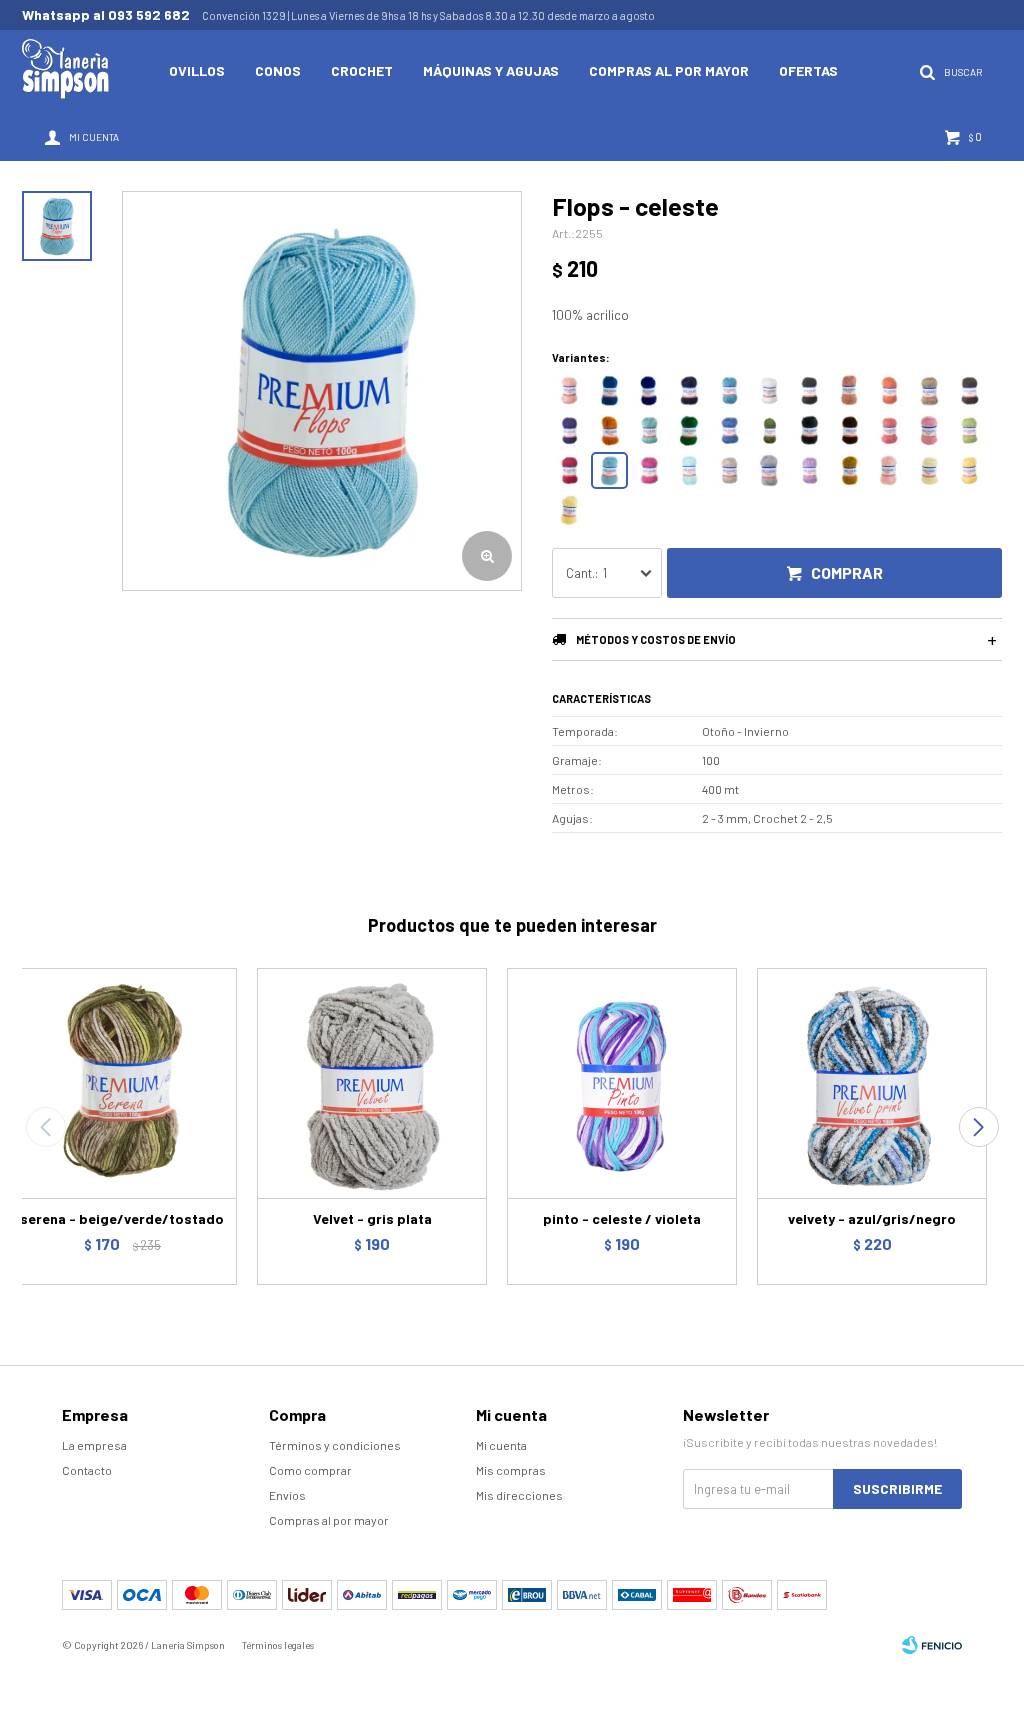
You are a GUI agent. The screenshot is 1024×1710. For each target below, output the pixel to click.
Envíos (287, 1495)
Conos (278, 70)
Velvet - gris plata (372, 1218)
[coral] (889, 430)
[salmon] (569, 390)
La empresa (94, 1445)
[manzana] (969, 430)
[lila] (809, 470)
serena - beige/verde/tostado (122, 1218)
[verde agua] (689, 470)
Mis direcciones (519, 1495)
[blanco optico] (769, 390)
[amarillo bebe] (569, 510)
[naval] (689, 390)
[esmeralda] (769, 430)
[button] (978, 1127)
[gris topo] (809, 430)
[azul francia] (649, 390)
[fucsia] (649, 470)
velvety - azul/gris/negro (872, 1218)
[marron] (969, 390)
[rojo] (569, 470)
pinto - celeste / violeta (622, 1218)
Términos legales (278, 1645)
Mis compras (511, 1470)
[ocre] (609, 430)
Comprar (847, 572)
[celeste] (609, 470)
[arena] (729, 470)
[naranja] (889, 390)
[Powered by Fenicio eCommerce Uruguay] (932, 1645)
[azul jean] (609, 390)
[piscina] (649, 430)
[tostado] (849, 430)
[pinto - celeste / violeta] (622, 1083)
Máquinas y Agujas (491, 70)
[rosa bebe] (889, 470)
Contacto (87, 1470)
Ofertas (808, 70)
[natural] (929, 470)
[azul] (729, 430)
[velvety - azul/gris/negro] (872, 1083)
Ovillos (197, 70)
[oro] (969, 470)
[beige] (929, 390)
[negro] (809, 390)
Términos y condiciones (335, 1445)
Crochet (362, 70)
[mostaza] (849, 470)
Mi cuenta (501, 1445)
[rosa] (929, 430)
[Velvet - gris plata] (372, 1083)
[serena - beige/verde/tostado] (122, 1083)
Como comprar (310, 1470)
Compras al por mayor (669, 70)
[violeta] (569, 430)
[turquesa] (729, 390)
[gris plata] (769, 470)
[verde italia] (689, 430)
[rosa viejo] (849, 390)
